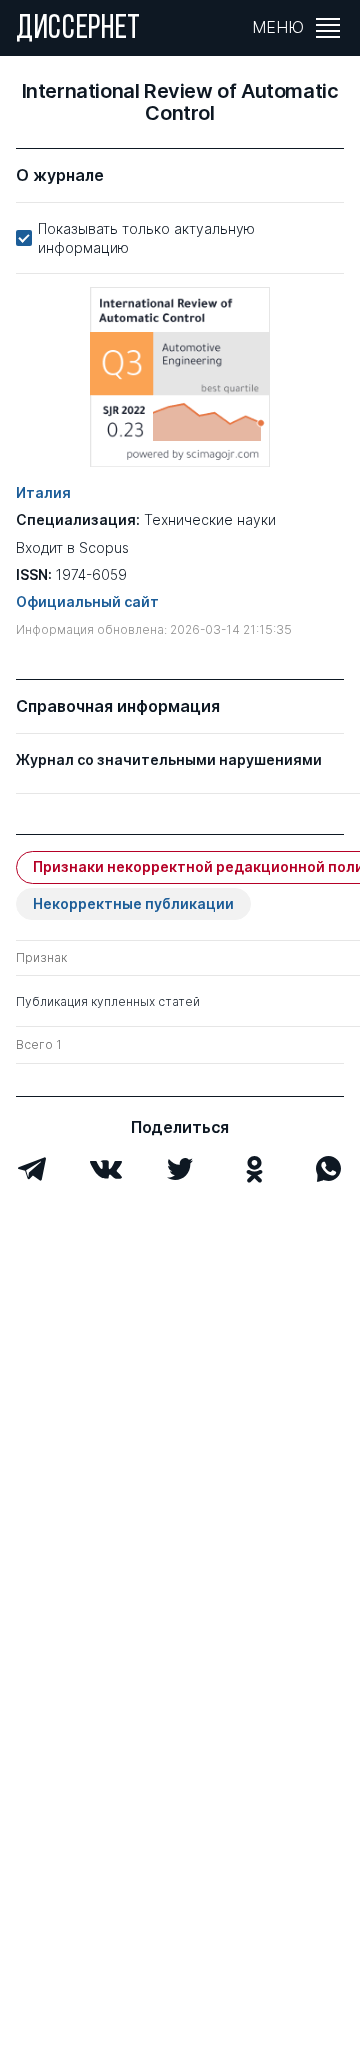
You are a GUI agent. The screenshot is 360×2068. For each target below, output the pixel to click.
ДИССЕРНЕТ (78, 30)
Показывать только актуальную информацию (146, 238)
